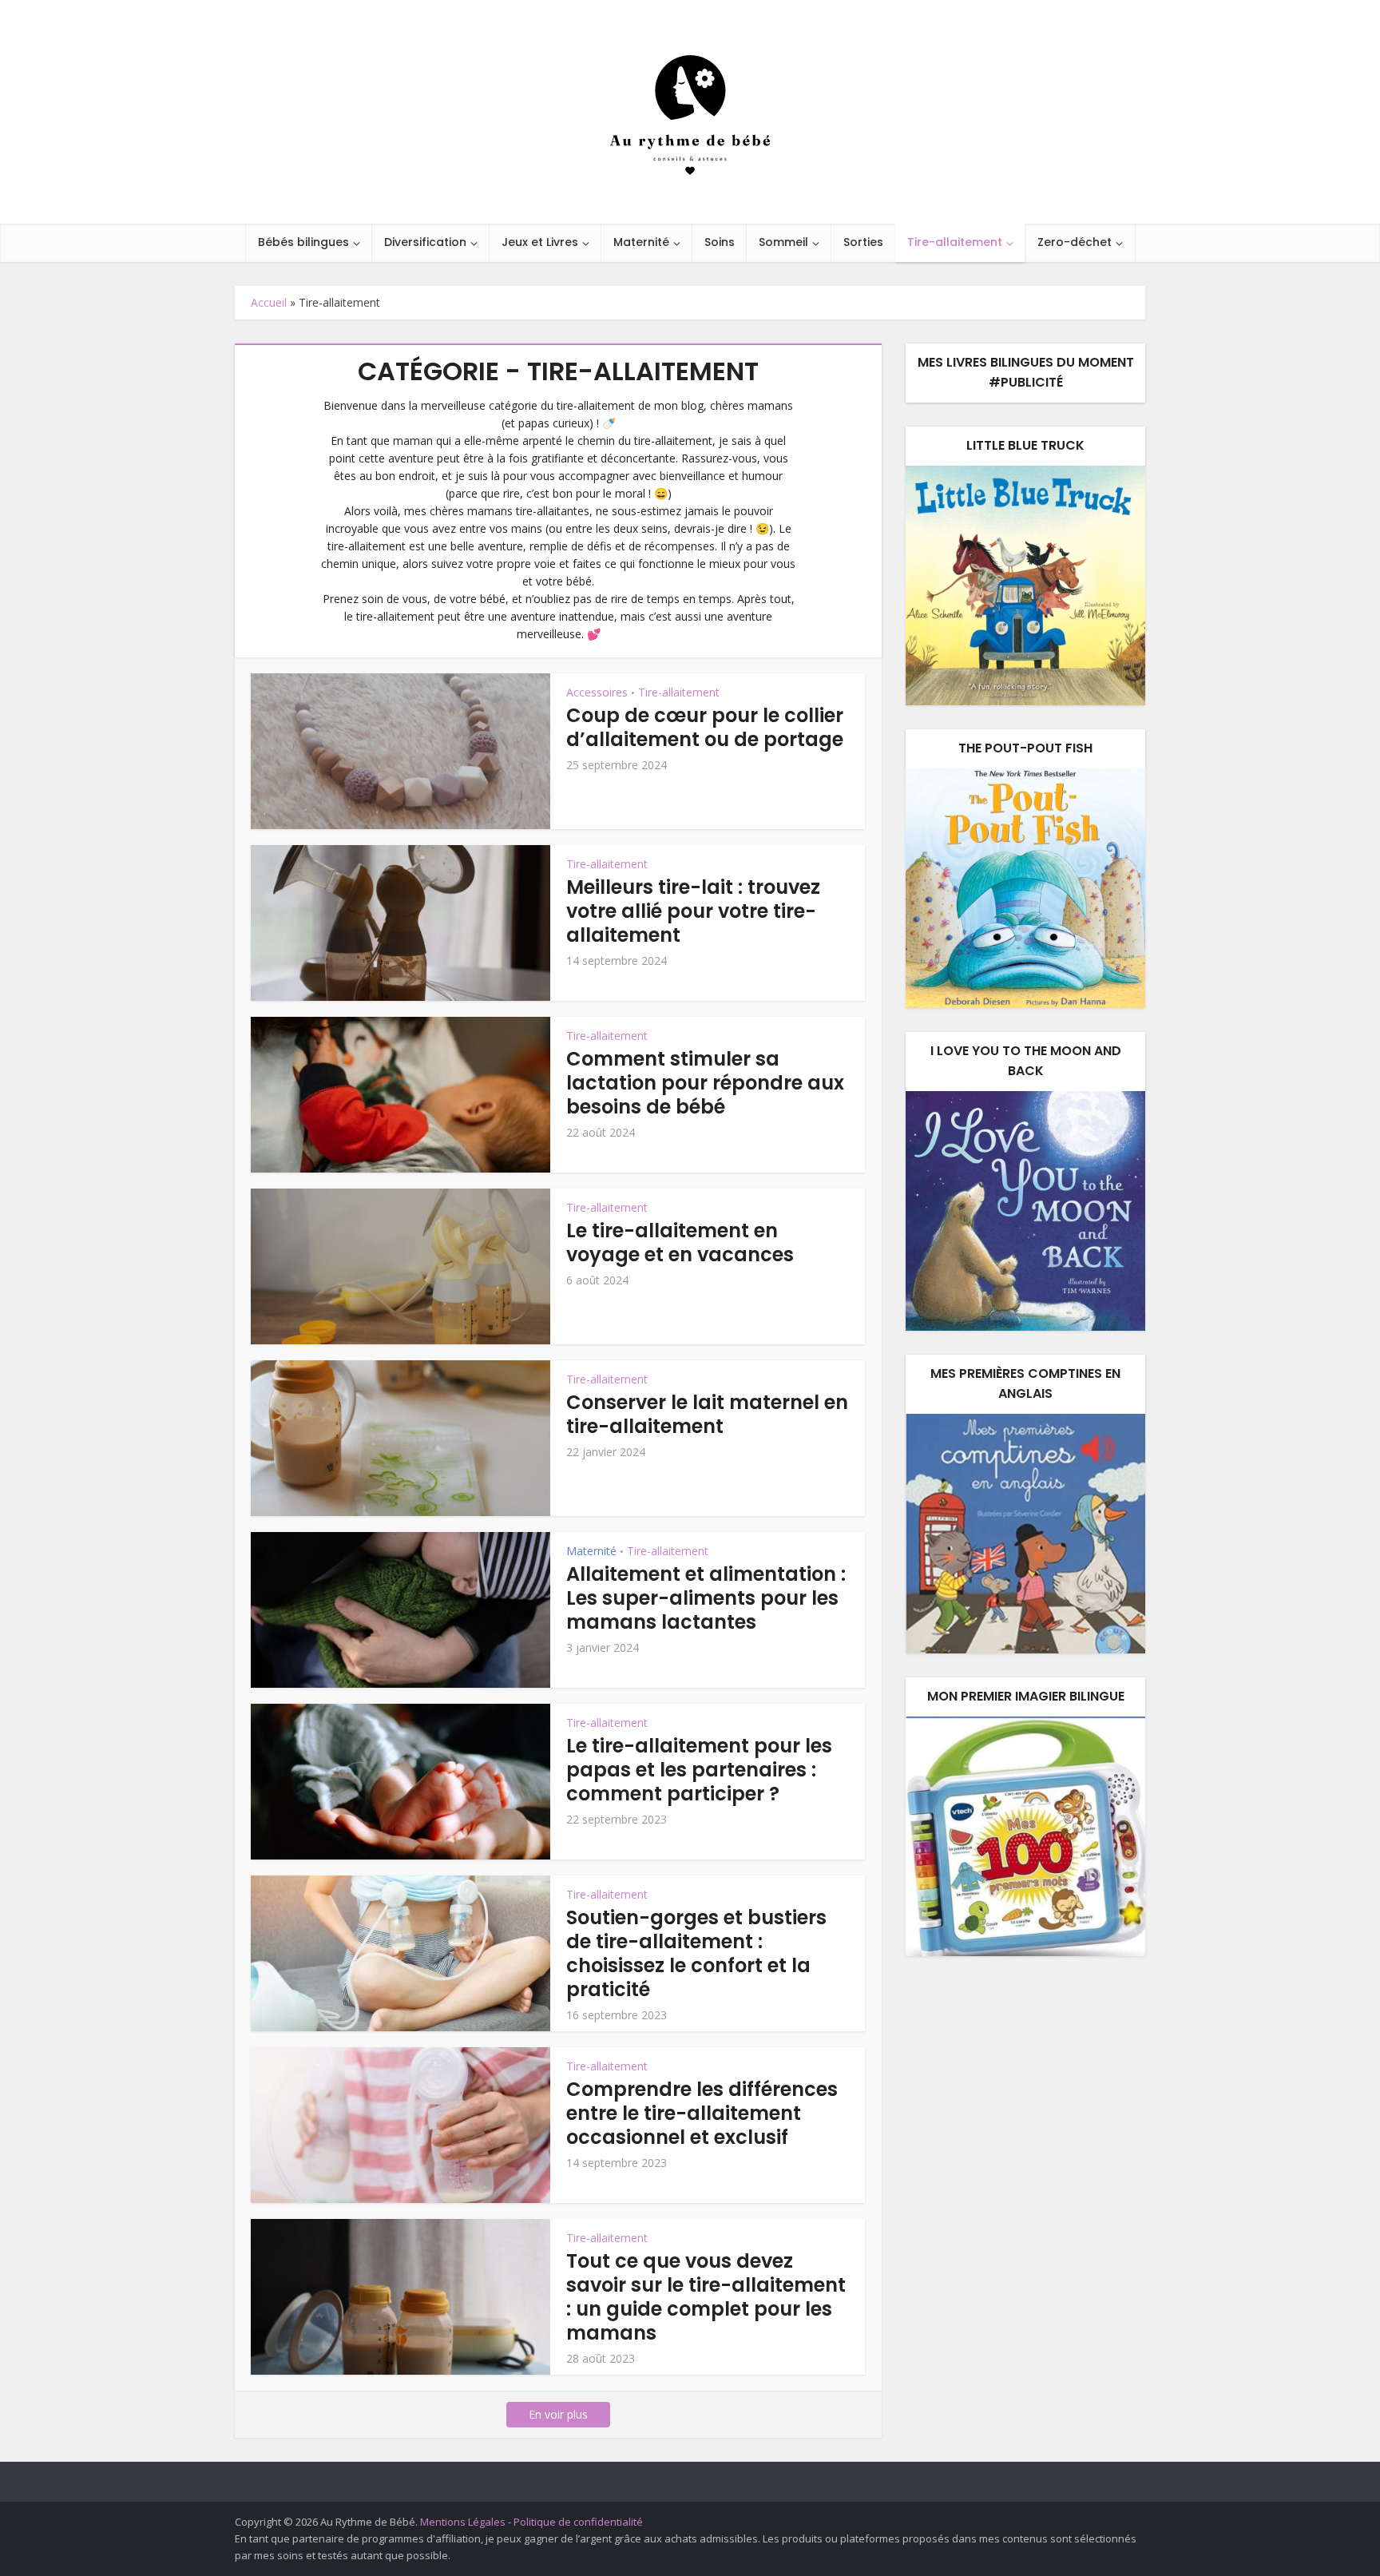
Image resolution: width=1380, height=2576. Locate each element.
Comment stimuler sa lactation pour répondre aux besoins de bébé (705, 1083)
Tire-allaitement (955, 242)
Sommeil (783, 242)
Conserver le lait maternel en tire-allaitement (707, 1414)
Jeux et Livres (540, 242)
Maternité (641, 242)
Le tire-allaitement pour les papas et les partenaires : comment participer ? (699, 1770)
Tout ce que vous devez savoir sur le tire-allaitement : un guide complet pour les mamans (706, 2297)
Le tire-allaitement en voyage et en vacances (680, 1242)
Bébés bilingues (303, 242)
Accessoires (597, 692)
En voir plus (558, 2414)
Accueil (269, 302)
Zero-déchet (1075, 242)
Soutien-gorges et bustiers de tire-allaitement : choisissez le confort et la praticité (696, 1953)
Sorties (863, 242)
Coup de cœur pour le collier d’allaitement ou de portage (705, 727)
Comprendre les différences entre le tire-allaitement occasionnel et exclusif (702, 2113)
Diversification (425, 242)
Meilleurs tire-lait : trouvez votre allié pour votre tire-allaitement (693, 911)
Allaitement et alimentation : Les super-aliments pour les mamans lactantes (706, 1598)
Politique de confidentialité (578, 2522)
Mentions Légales (463, 2522)
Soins (720, 242)
